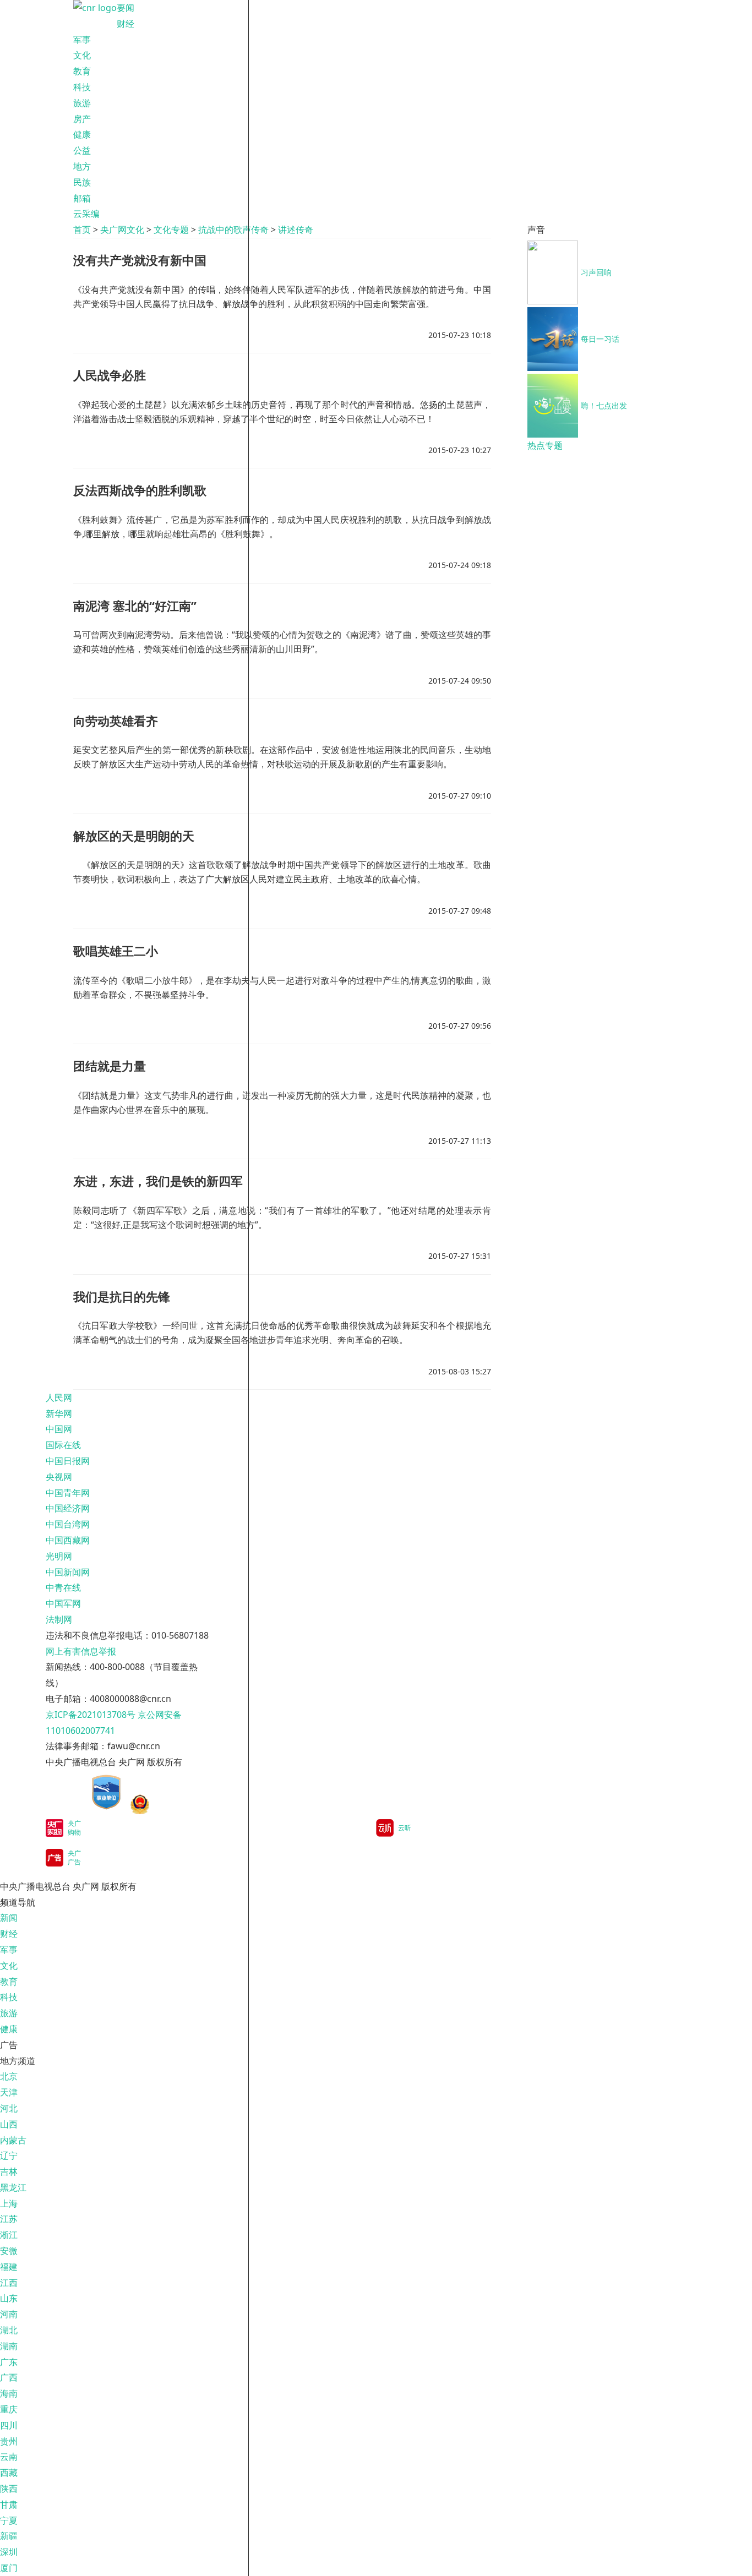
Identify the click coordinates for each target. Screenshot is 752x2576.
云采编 (86, 214)
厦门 (9, 2568)
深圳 (9, 2552)
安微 (9, 2251)
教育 (82, 71)
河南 (9, 2314)
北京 (9, 2076)
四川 (9, 2425)
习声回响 (596, 272)
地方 (82, 166)
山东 (9, 2298)
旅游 (82, 103)
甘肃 (9, 2504)
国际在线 (63, 1445)
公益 (82, 150)
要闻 (126, 8)
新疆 (9, 2536)
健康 (82, 134)
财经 (126, 24)
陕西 (9, 2488)
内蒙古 (13, 2140)
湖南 (9, 2346)
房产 (82, 119)
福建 (9, 2267)
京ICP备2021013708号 (91, 1715)
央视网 (59, 1477)
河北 (9, 2108)
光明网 (59, 1556)
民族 (82, 182)
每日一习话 (600, 339)
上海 (9, 2203)
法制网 (59, 1619)
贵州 (9, 2441)
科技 (82, 87)
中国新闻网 (68, 1572)
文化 (82, 55)
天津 (9, 2092)
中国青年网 (68, 1493)
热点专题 (545, 445)
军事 (82, 40)
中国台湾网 (68, 1524)
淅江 (9, 2235)
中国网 (59, 1429)
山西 (9, 2124)
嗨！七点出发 (604, 405)
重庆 (9, 2409)
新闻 (9, 1918)
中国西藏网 (68, 1540)
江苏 (9, 2219)
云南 (9, 2457)
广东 (9, 2362)
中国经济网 (68, 1508)
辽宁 (9, 2155)
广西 (9, 2377)
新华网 (59, 1413)
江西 (9, 2283)
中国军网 (63, 1603)
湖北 (9, 2330)
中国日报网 (68, 1461)
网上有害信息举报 (81, 1651)
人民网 (59, 1398)
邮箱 (82, 198)
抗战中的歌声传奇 (233, 230)
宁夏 (9, 2520)
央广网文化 (122, 230)
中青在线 (63, 1587)
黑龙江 (13, 2187)
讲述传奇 (296, 230)
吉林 (9, 2171)
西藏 (9, 2473)
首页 (82, 230)
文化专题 (171, 230)
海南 (9, 2393)
